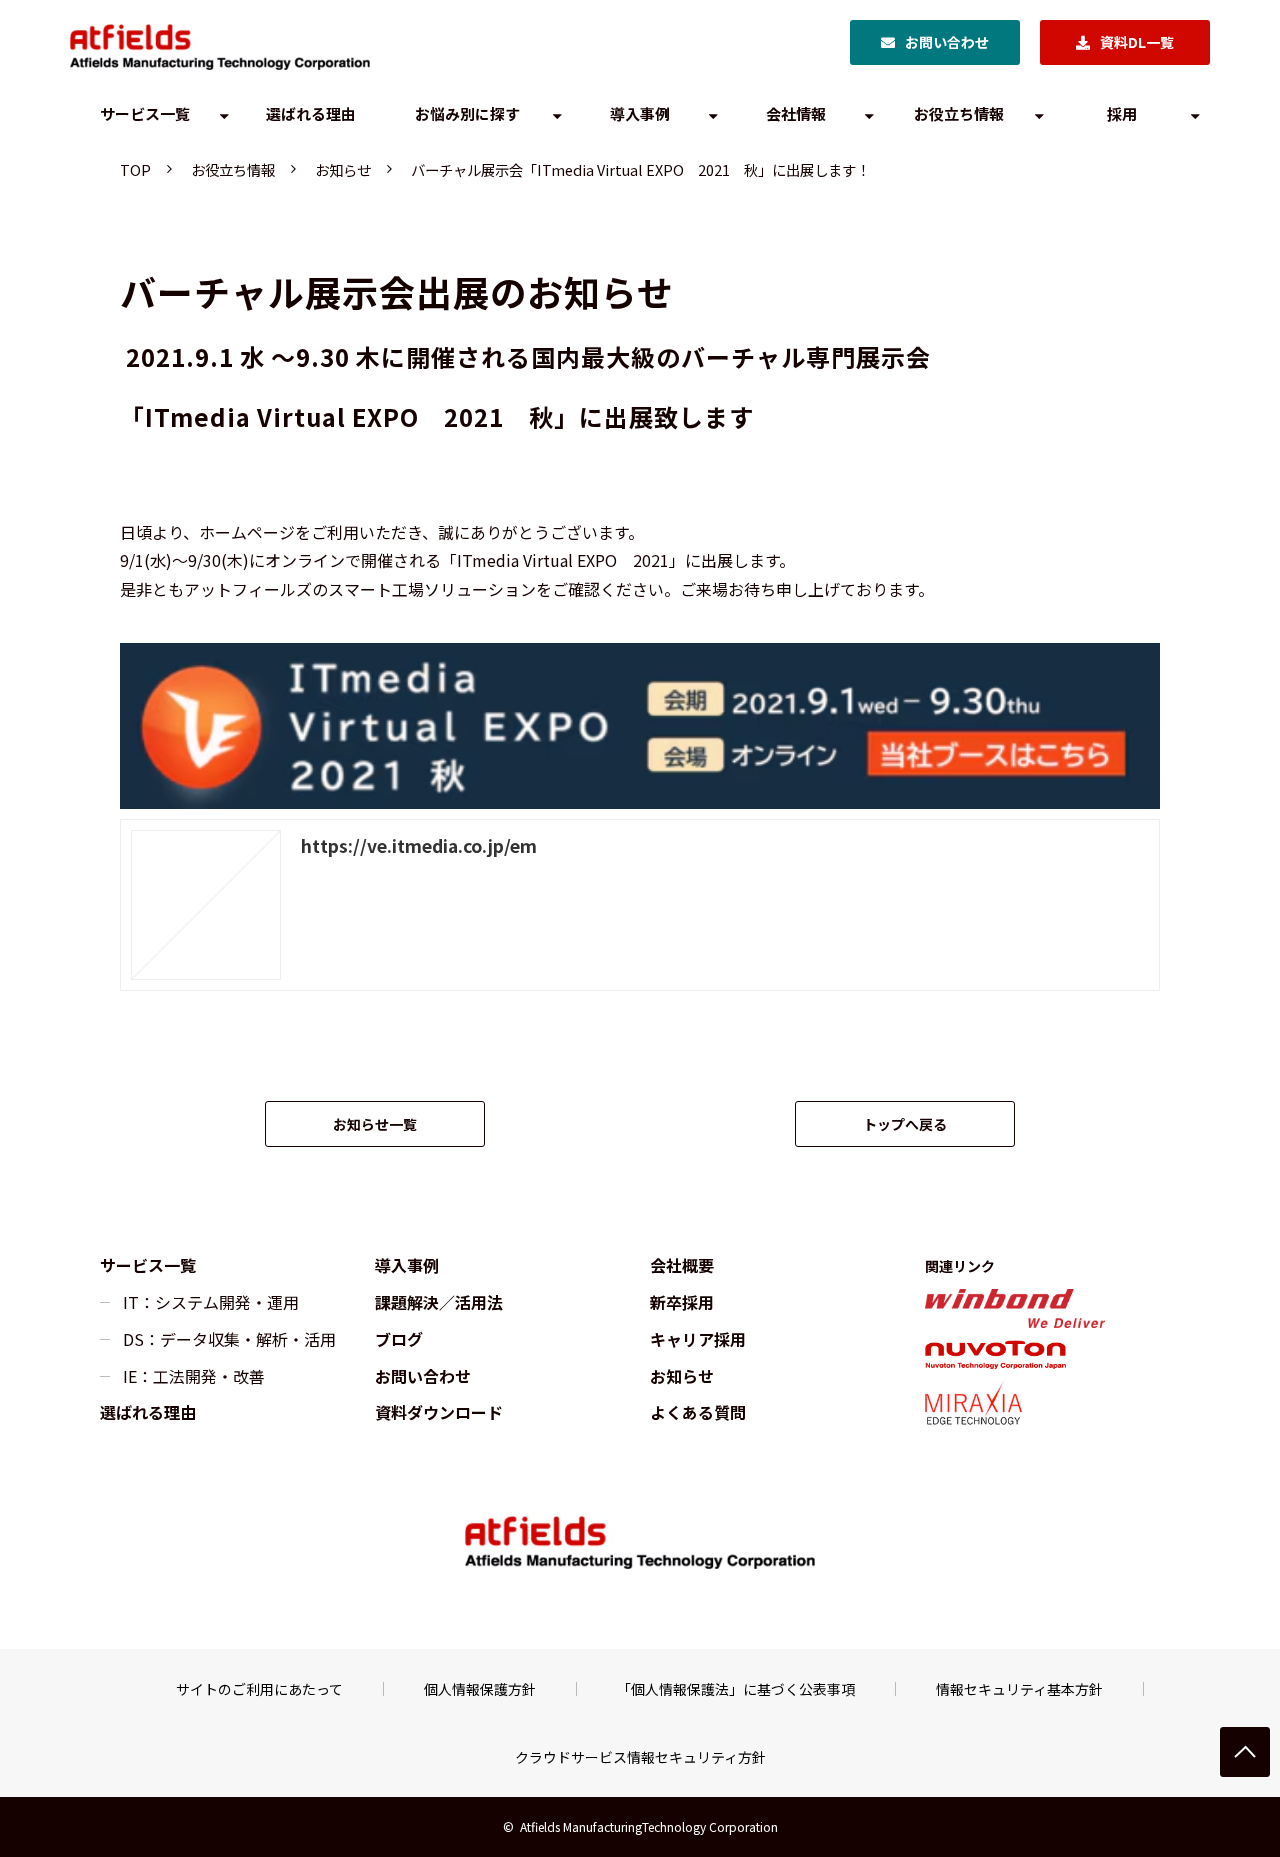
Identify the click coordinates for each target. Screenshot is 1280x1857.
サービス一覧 (145, 113)
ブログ (399, 1339)
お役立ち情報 (959, 113)
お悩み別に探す (467, 113)
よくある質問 (698, 1412)
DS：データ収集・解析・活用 (229, 1339)
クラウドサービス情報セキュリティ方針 (640, 1757)
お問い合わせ (947, 42)
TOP (135, 169)
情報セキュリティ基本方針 (1019, 1689)
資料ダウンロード (439, 1412)
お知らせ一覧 (375, 1124)
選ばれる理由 (311, 113)
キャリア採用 (698, 1339)
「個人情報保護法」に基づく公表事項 (736, 1689)
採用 (1122, 113)
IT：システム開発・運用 (211, 1302)
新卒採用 (682, 1302)
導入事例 (640, 113)
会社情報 (796, 113)
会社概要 (682, 1265)
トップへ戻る (905, 1124)
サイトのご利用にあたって (259, 1689)
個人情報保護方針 (480, 1689)
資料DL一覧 (1137, 42)
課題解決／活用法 (439, 1302)
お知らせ (343, 169)
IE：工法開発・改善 (194, 1376)
